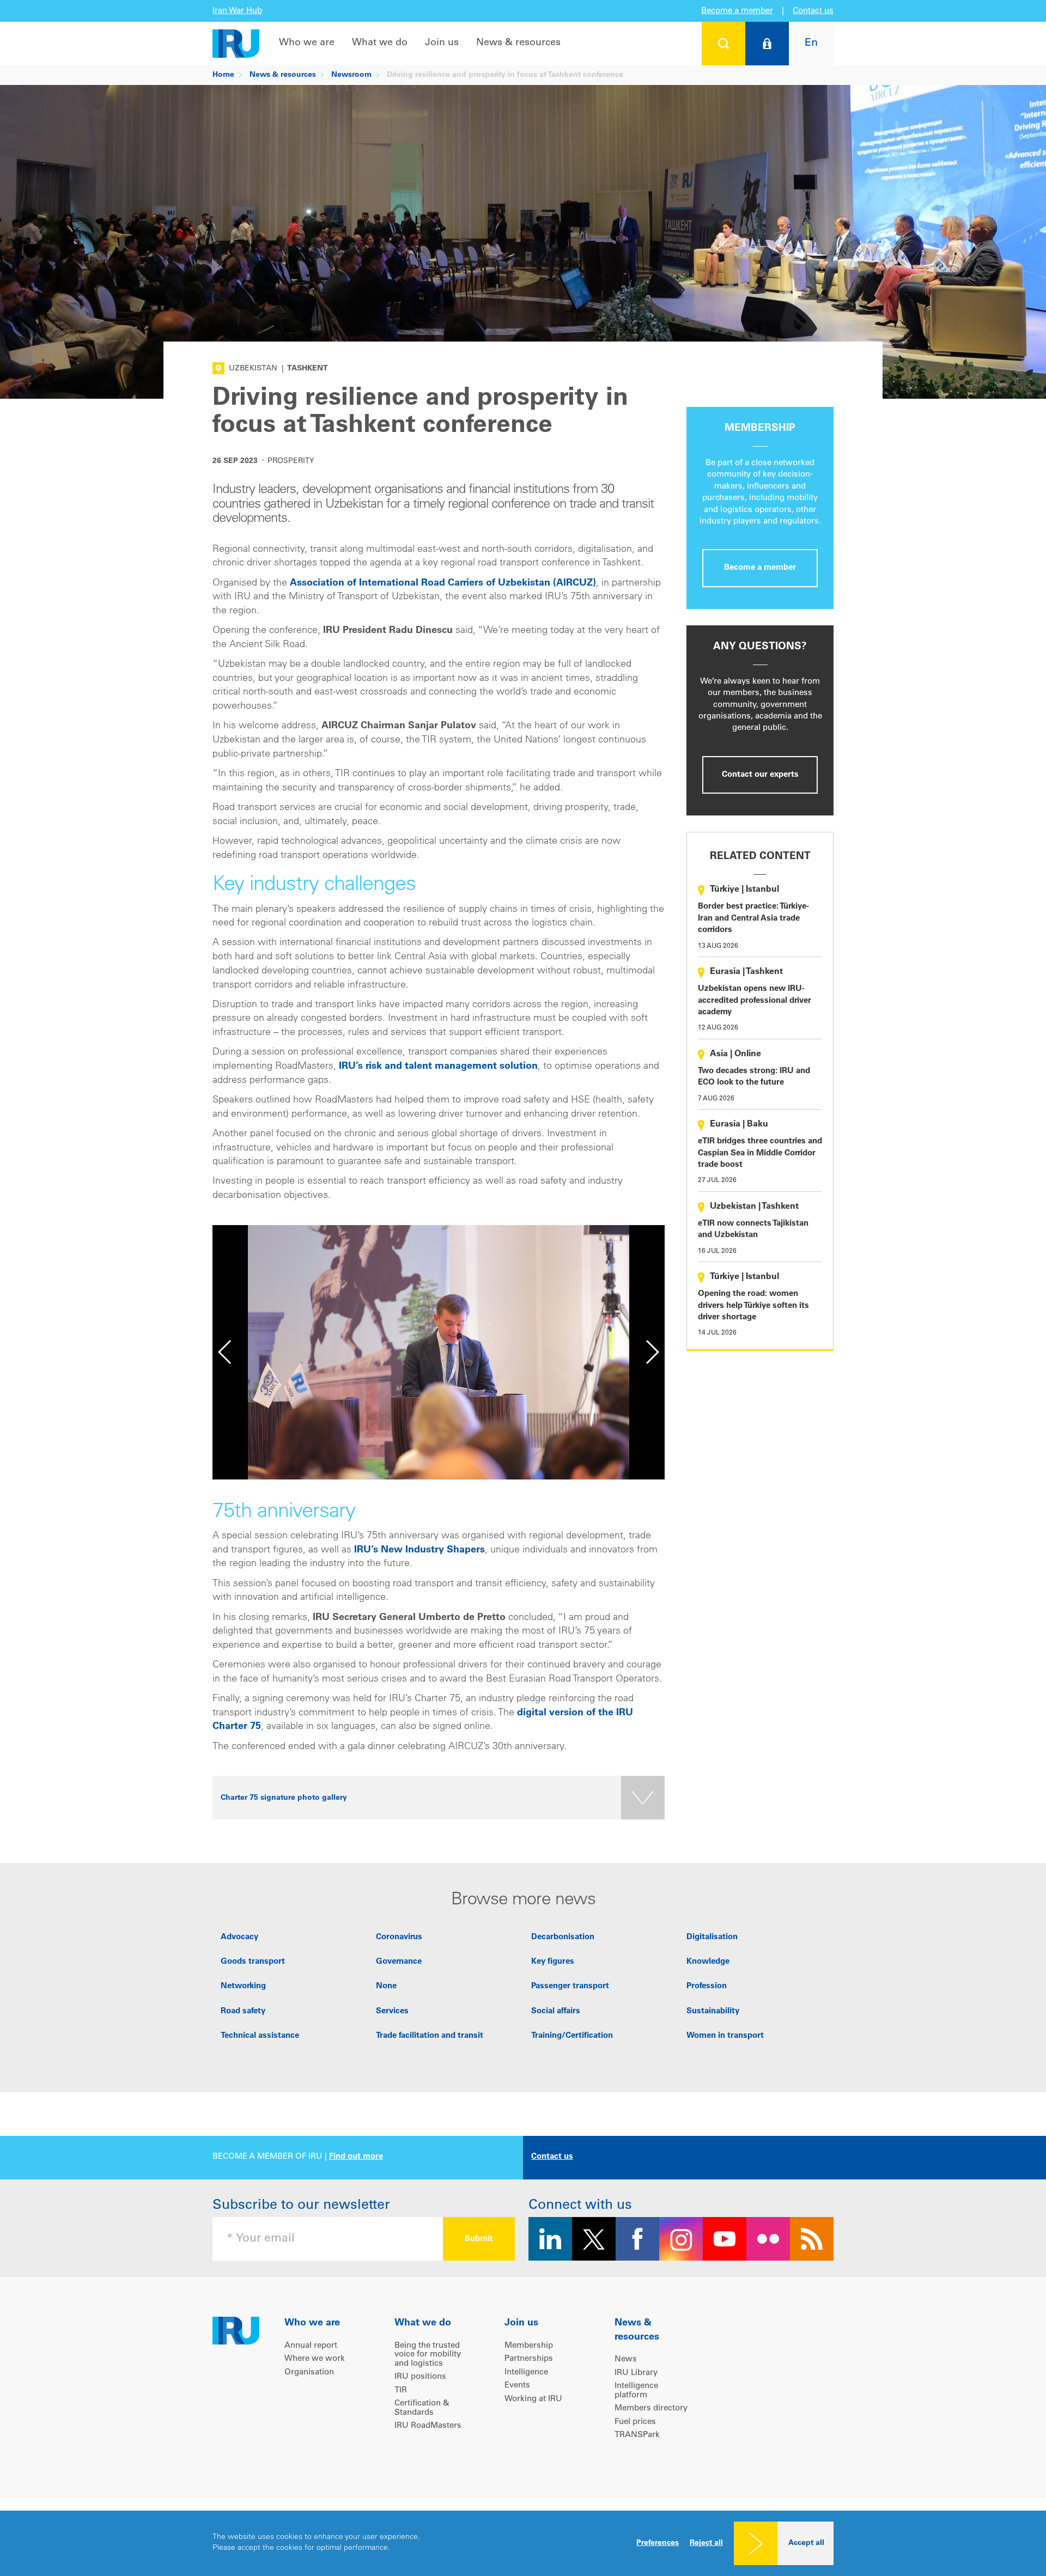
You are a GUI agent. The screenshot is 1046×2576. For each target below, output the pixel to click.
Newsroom (351, 75)
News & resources (518, 43)
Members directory (651, 2408)
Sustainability (713, 2011)
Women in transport (725, 2036)
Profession (707, 1986)
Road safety (243, 2011)
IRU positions (420, 2377)
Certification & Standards (422, 2408)
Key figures (553, 1962)
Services (392, 2011)
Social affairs (556, 2011)
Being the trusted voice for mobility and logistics (428, 2355)
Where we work (315, 2359)
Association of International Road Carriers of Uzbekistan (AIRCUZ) (443, 583)
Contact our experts (760, 775)
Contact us (813, 11)
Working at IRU (533, 2399)
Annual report (311, 2346)
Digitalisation (712, 1937)
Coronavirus (399, 1937)
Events (517, 2386)
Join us (442, 43)
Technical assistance (260, 2036)
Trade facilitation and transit (430, 2036)
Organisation (309, 2373)
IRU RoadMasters (428, 2426)
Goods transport (253, 1962)
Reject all (706, 2543)
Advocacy (239, 1937)
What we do (380, 43)
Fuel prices (635, 2422)
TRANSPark (637, 2435)
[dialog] (523, 2543)
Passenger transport (570, 1986)
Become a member (737, 11)
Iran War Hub (237, 11)
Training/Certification (572, 2036)
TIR (401, 2391)
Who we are (307, 43)
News (626, 2359)
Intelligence (526, 2373)
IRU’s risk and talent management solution (438, 1067)
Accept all (806, 2543)
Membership (529, 2346)
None (386, 1986)
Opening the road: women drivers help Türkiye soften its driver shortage (753, 1306)
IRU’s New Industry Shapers (419, 1550)
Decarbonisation (563, 1937)
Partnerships (529, 2359)
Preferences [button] (658, 2543)
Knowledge (708, 1962)
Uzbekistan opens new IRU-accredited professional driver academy (755, 1001)
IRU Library (636, 2373)
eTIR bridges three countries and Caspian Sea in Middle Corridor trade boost (760, 1153)
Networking (243, 1986)
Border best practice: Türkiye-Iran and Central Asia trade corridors (753, 918)
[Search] (723, 44)
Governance (399, 1962)
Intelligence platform (636, 2391)
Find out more (356, 2157)
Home (223, 75)
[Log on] (767, 44)
